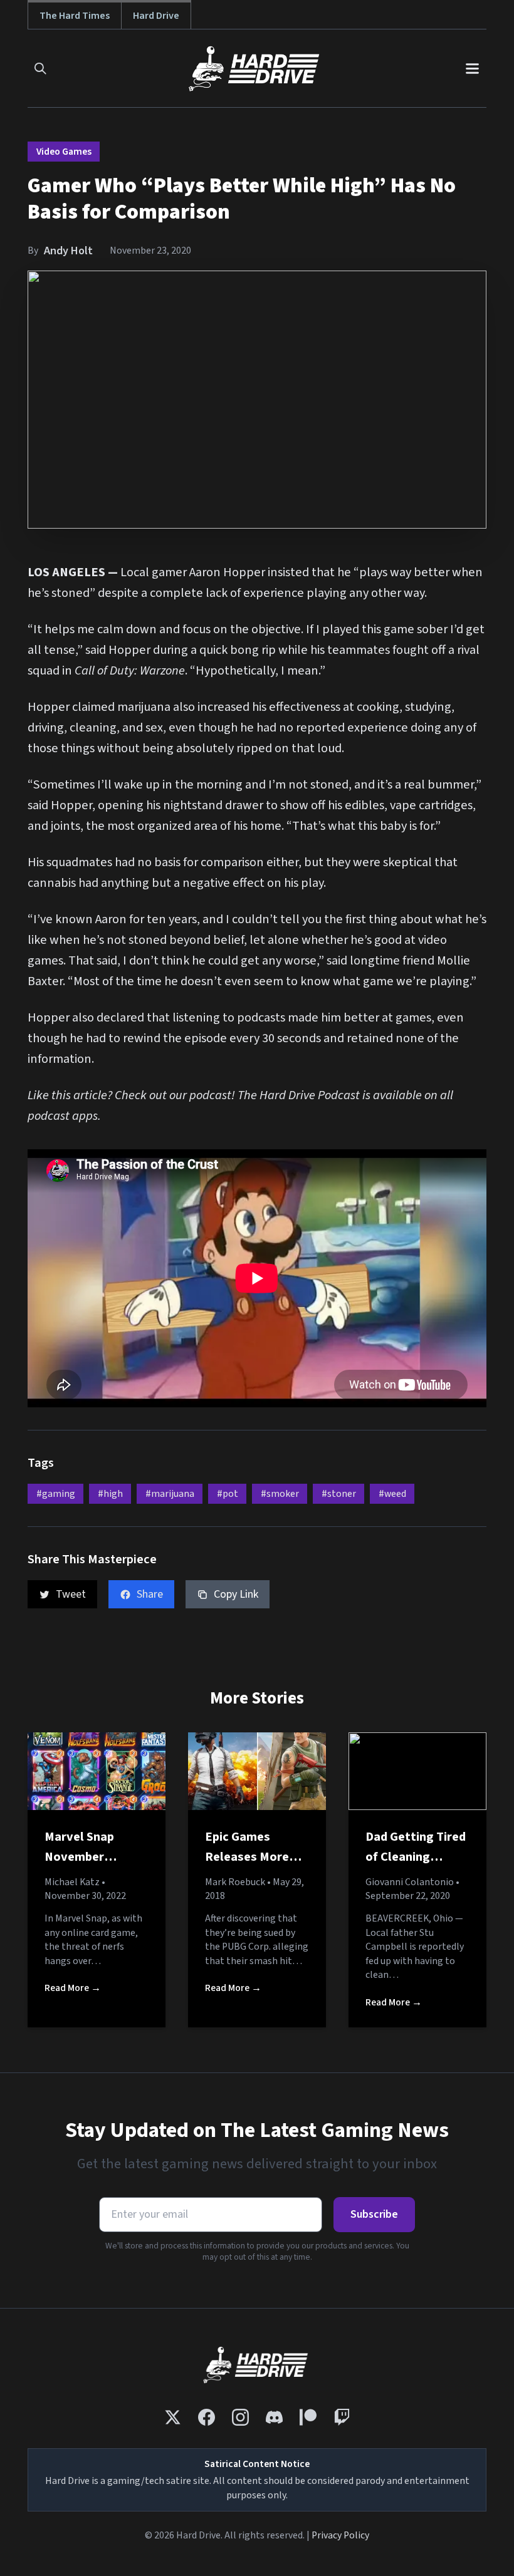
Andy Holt (68, 251)
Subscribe (374, 2214)
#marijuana (170, 1494)
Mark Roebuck (235, 1882)
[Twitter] (173, 2417)
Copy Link (236, 1594)
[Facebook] (207, 2417)
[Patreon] (308, 2417)
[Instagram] (240, 2417)
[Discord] (274, 2417)
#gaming (56, 1494)
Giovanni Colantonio (410, 1882)
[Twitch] (342, 2417)
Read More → (73, 1988)
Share (150, 1594)
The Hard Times (75, 15)
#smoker (280, 1494)
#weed (392, 1494)
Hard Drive (156, 15)
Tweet (71, 1594)
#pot (228, 1494)
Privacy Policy (340, 2535)
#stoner (339, 1494)
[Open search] (40, 69)
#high (110, 1494)
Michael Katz (72, 1882)
